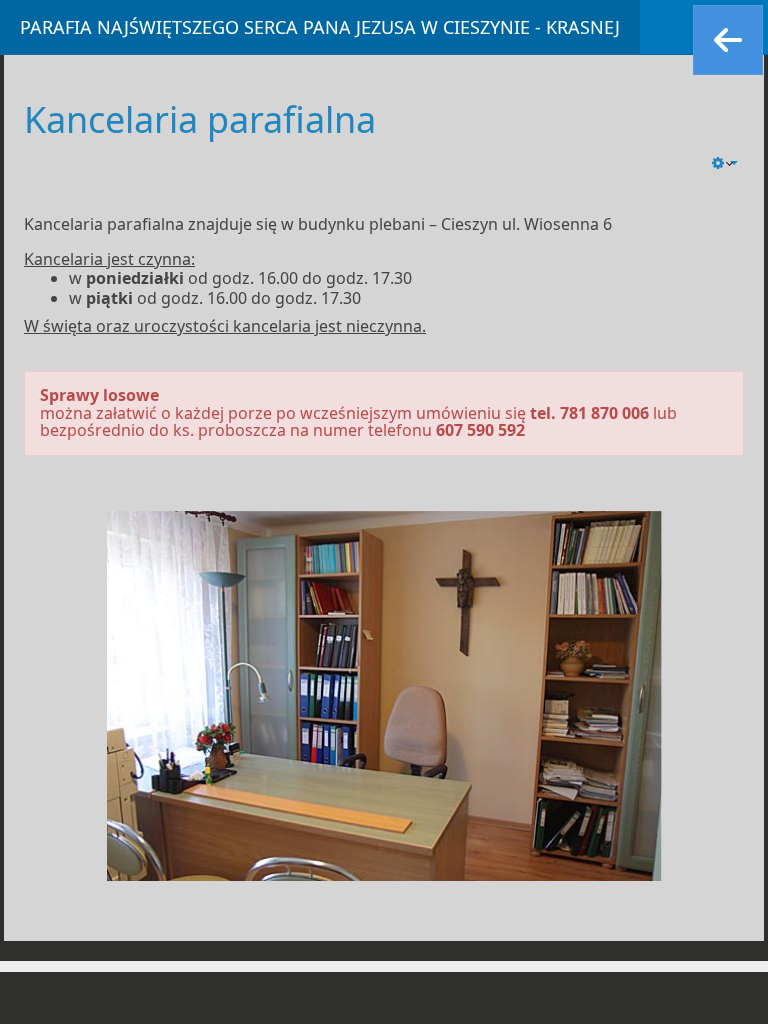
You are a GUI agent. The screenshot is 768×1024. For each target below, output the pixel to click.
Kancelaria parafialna (200, 119)
